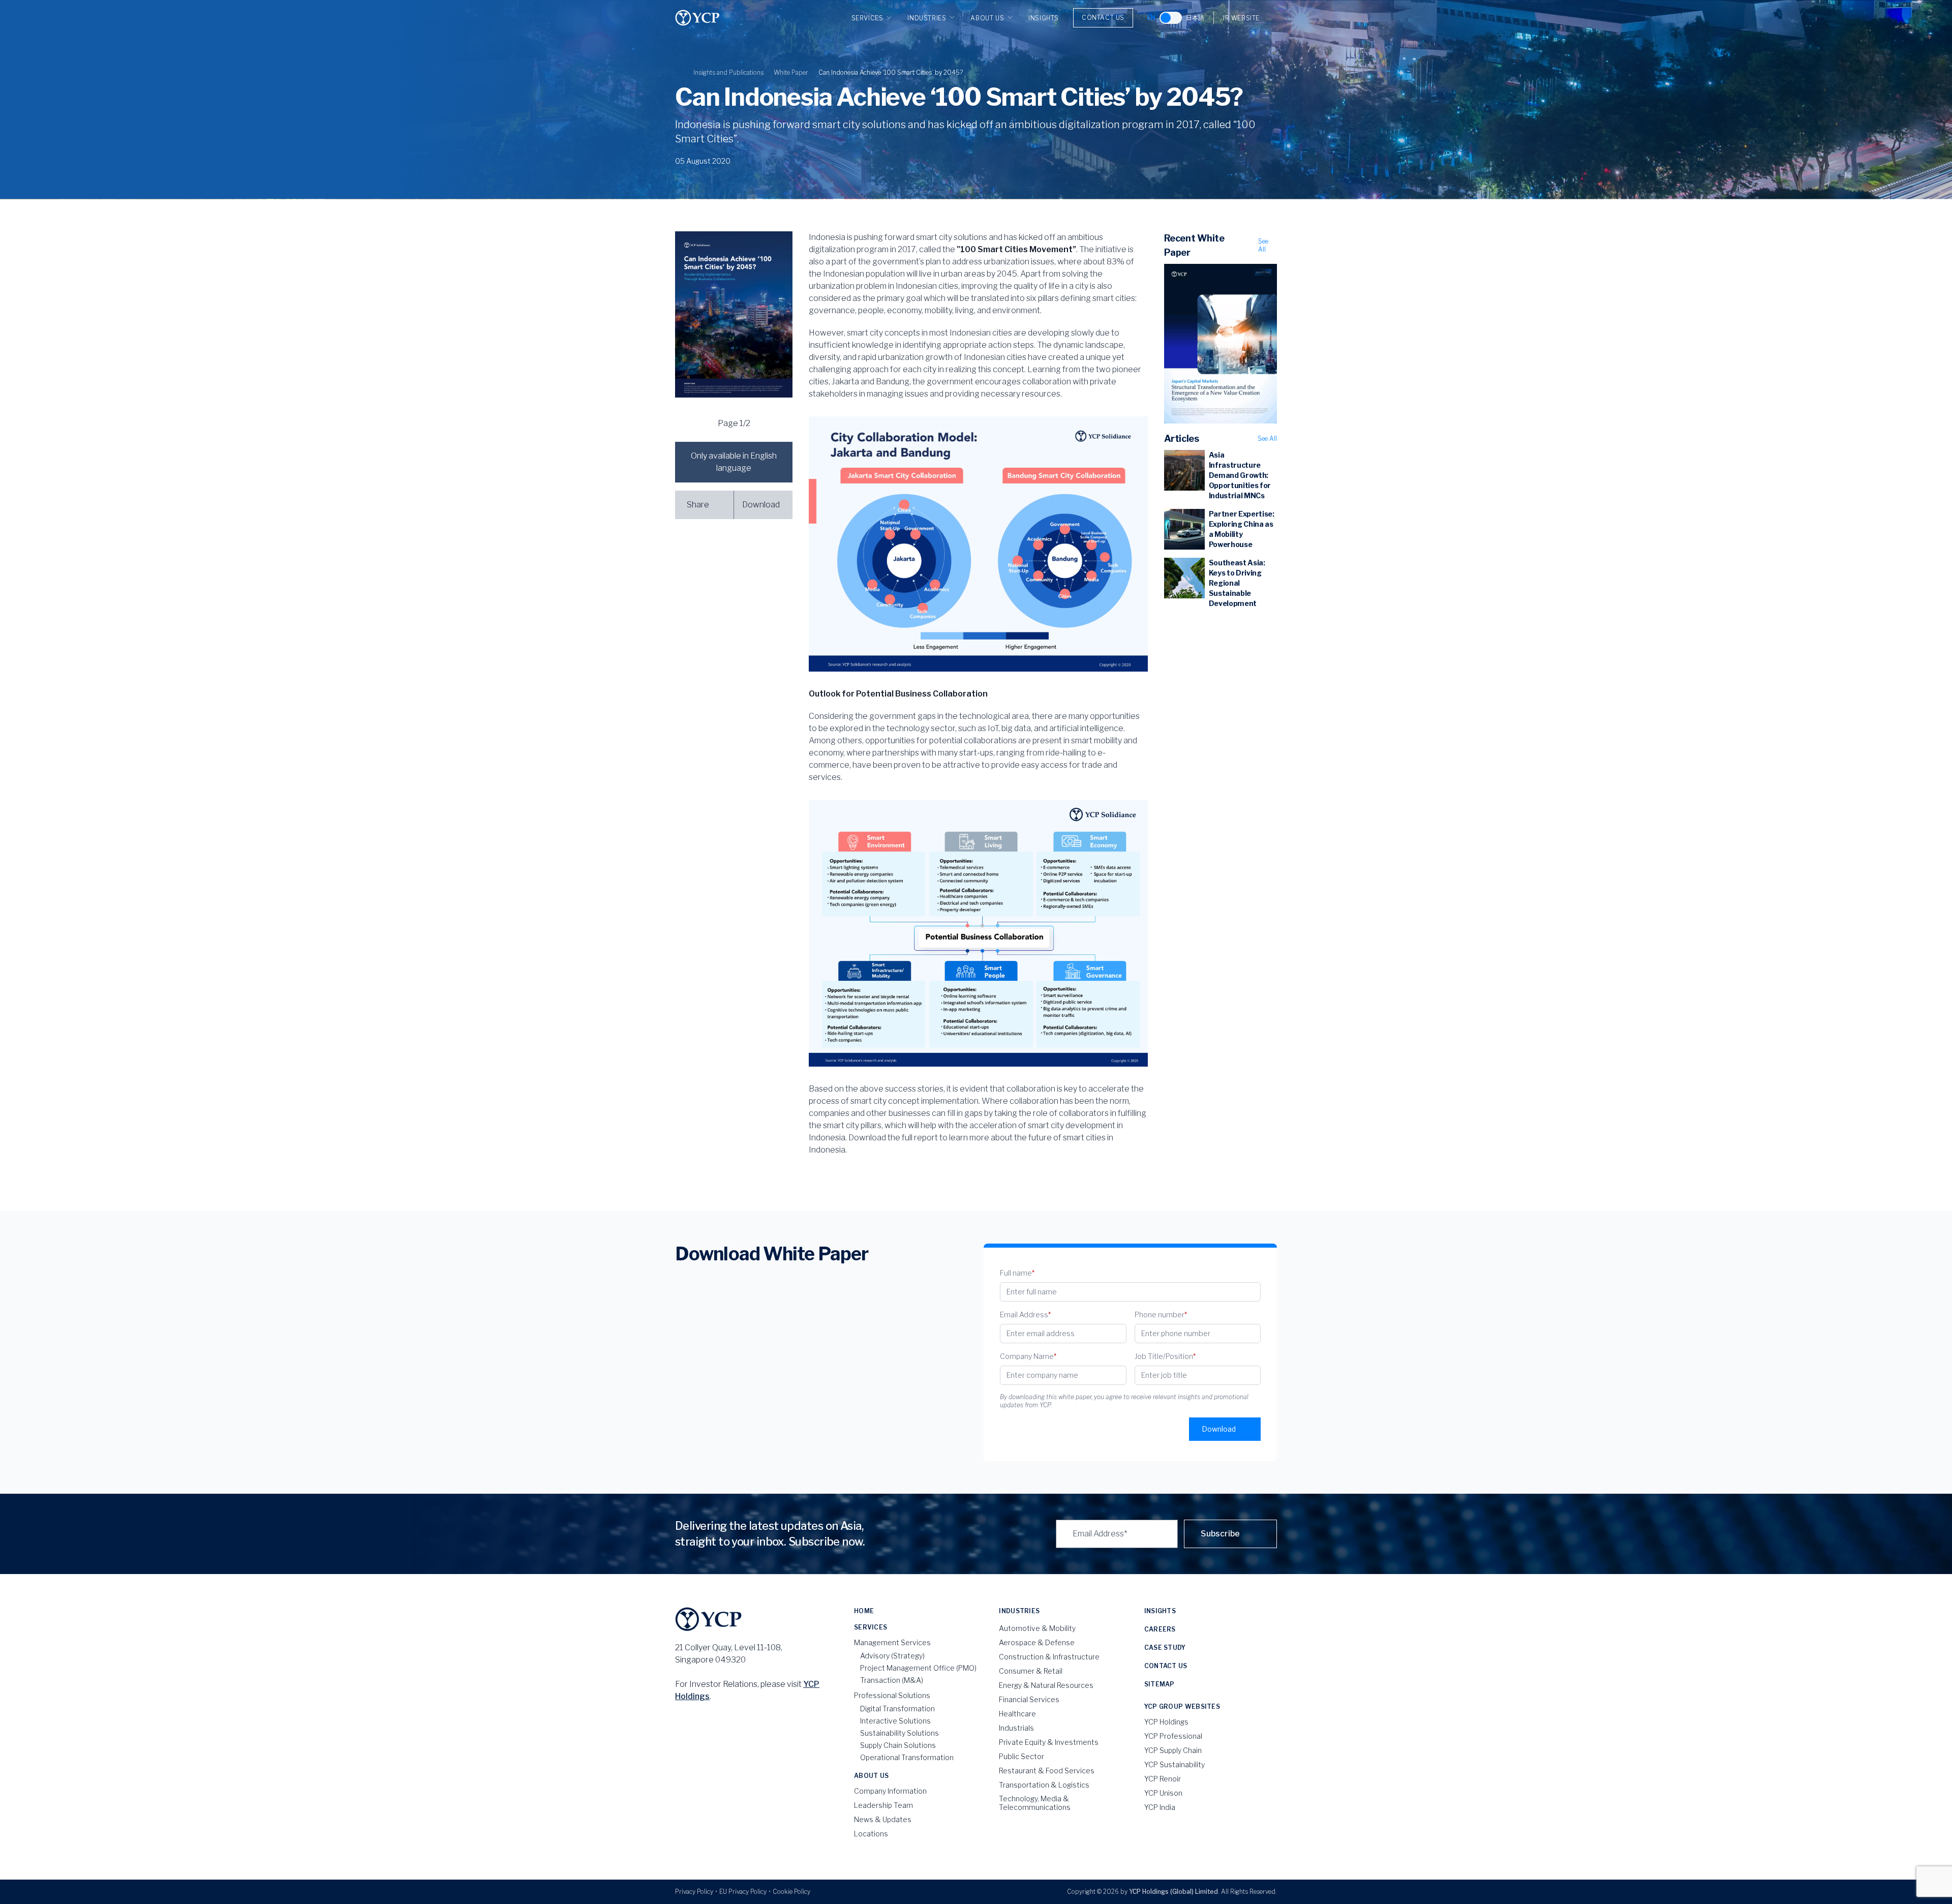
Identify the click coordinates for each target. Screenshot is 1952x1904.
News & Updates (883, 1819)
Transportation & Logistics (1044, 1785)
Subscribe (1220, 1534)
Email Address (1025, 1314)
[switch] (1171, 18)
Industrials (1016, 1728)
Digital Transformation (897, 1709)
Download (761, 505)
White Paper (791, 72)
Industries (927, 18)
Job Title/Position (1165, 1356)
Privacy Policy (694, 1892)
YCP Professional (1173, 1736)
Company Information (890, 1791)
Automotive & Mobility (1037, 1628)
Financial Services (1029, 1699)
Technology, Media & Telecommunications (1035, 1803)
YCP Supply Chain (1173, 1750)
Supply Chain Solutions (898, 1745)
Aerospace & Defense (1037, 1642)
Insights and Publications (728, 72)
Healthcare (1017, 1714)
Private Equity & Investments (1049, 1742)
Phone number (1161, 1314)
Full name (1017, 1273)
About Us (987, 18)
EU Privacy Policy (743, 1892)
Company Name (1028, 1356)
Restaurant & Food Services (1047, 1771)
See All (1263, 245)
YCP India (1160, 1807)
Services (867, 18)
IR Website (1241, 18)
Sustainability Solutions (899, 1733)
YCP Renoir (1163, 1779)
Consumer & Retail (1031, 1671)
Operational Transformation (907, 1757)
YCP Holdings (1166, 1722)
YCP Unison (1163, 1793)
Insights (1044, 18)
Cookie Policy (791, 1892)
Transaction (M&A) (892, 1680)
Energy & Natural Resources (1046, 1685)
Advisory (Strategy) (892, 1656)
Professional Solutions (892, 1695)
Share (698, 505)
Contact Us (1103, 18)
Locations (871, 1834)
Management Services (892, 1642)
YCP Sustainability (1175, 1764)
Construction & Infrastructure (1049, 1657)
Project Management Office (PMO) (918, 1668)
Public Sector (1021, 1756)
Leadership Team (883, 1805)
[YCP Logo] (697, 18)
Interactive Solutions (895, 1721)
